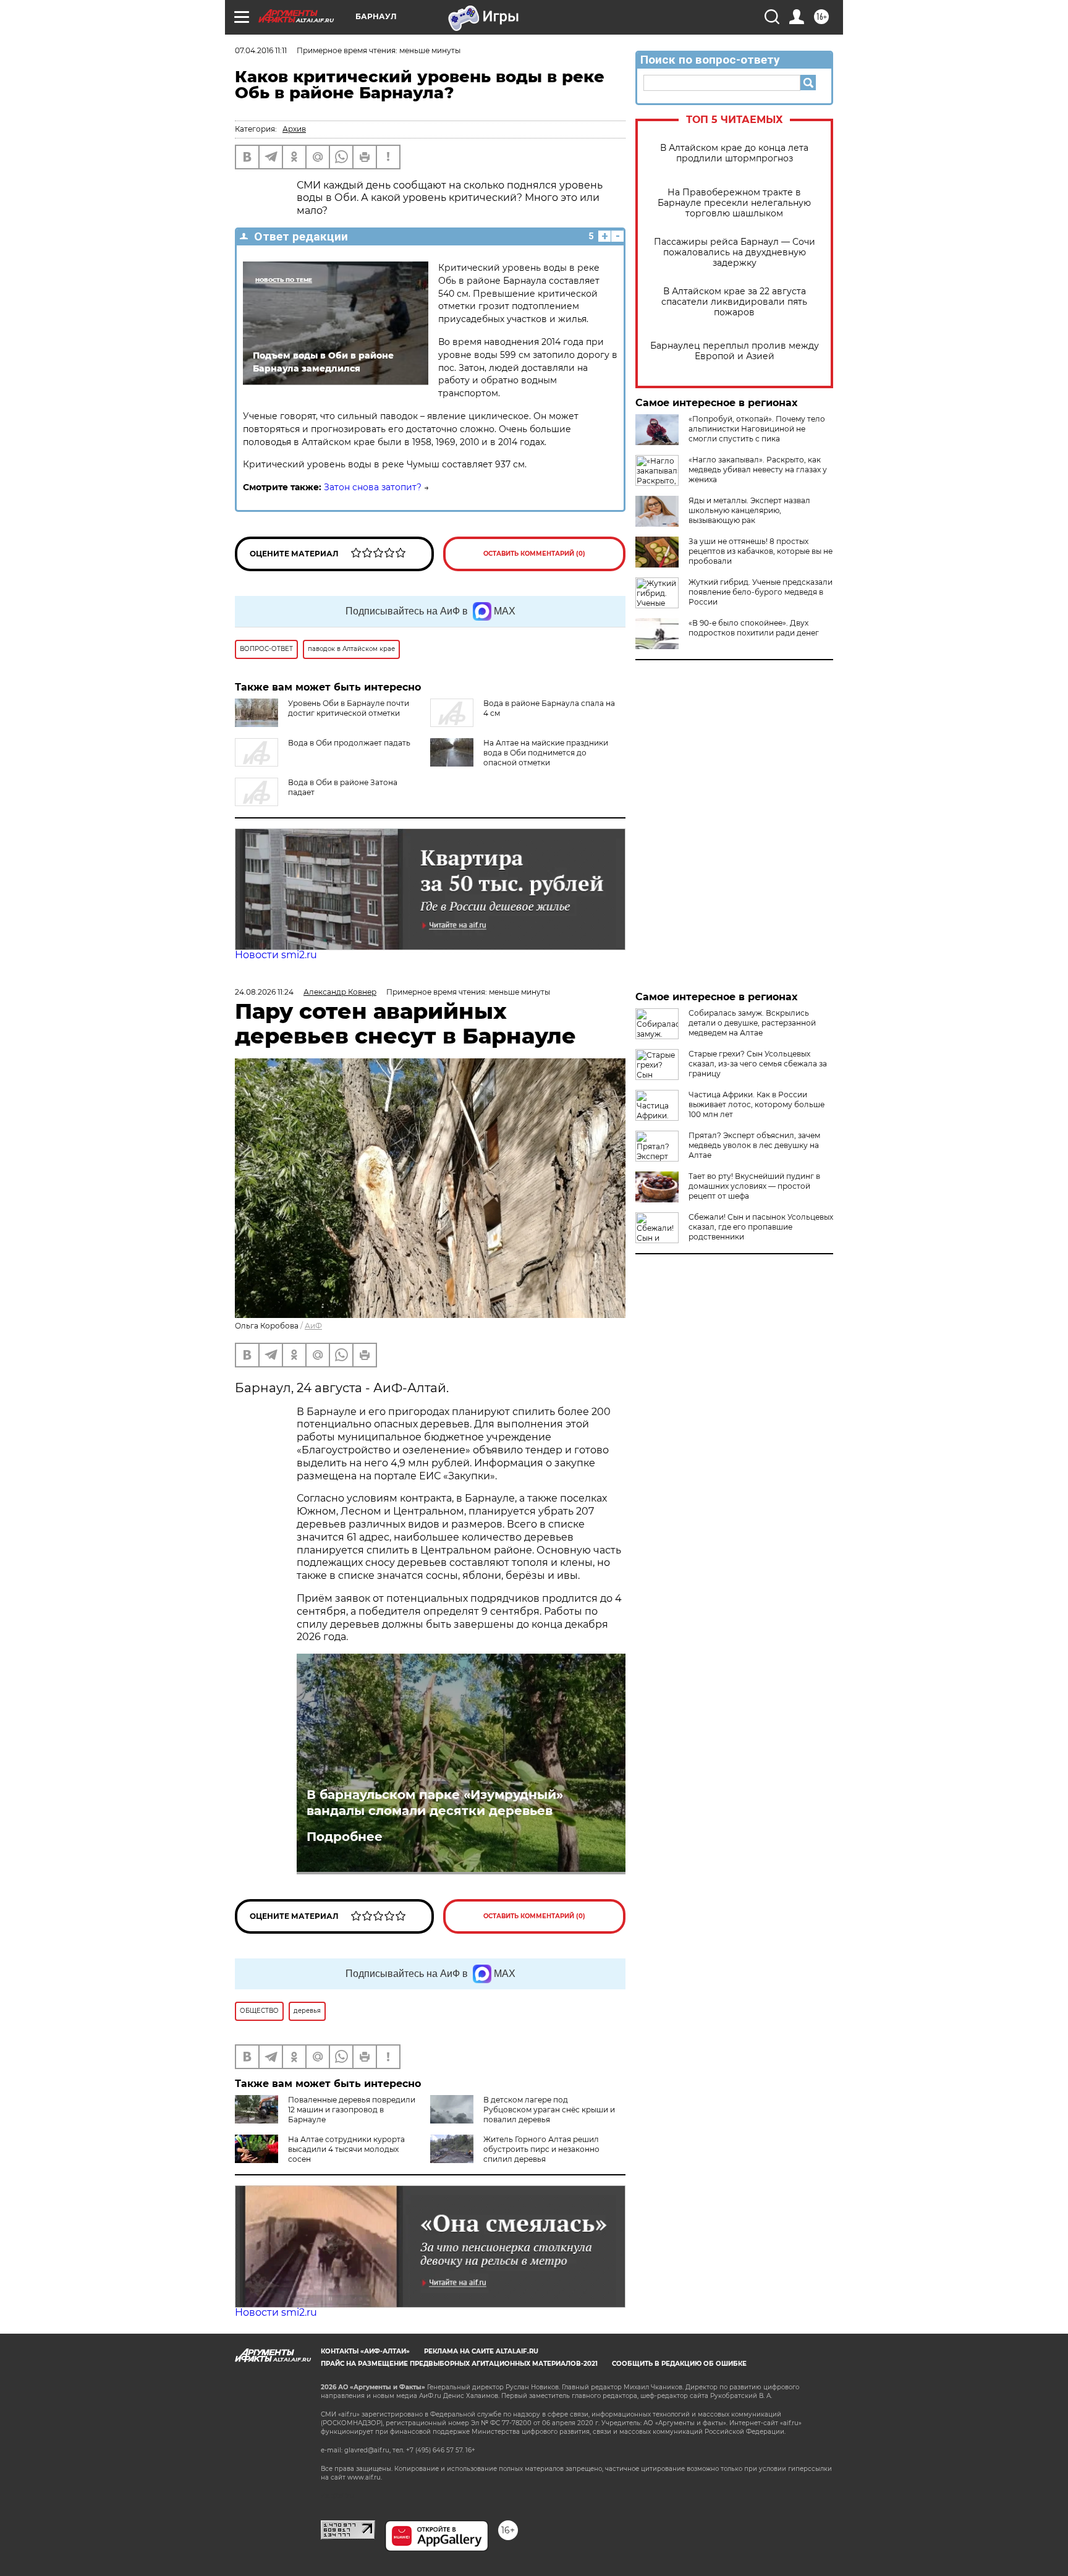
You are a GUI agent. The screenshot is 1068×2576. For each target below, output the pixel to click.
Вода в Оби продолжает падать (349, 743)
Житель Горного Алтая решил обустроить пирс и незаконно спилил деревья (541, 2149)
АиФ (313, 1326)
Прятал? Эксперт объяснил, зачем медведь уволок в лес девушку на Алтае (754, 1145)
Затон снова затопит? (373, 487)
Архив (294, 129)
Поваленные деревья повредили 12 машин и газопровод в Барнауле (352, 2110)
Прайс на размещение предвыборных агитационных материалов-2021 (459, 2364)
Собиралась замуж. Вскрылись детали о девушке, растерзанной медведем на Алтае (752, 1023)
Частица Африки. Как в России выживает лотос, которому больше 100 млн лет (756, 1104)
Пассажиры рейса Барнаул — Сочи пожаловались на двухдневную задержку (735, 253)
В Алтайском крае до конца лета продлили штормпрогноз (734, 153)
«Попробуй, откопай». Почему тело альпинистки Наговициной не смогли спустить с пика (757, 429)
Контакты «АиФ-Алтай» (365, 2351)
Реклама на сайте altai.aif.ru (481, 2351)
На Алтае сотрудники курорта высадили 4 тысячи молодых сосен (346, 2149)
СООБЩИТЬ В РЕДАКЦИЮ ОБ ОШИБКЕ (679, 2364)
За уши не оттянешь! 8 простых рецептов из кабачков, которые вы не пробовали (761, 551)
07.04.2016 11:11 (261, 50)
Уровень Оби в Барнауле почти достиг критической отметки (349, 708)
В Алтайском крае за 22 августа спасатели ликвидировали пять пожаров (734, 302)
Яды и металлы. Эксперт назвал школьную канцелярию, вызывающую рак (749, 510)
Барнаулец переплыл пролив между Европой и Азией (735, 351)
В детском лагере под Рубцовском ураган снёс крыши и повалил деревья (549, 2110)
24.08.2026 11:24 (264, 992)
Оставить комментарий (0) (534, 554)
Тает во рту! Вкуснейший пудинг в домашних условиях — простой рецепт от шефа (754, 1186)
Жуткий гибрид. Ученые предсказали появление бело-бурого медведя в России (761, 592)
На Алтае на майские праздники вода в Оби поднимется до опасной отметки (546, 753)
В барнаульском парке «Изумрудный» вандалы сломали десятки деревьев (435, 1803)
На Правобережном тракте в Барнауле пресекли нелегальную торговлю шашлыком (734, 203)
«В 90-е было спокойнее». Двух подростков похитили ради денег (754, 628)
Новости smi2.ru (276, 955)
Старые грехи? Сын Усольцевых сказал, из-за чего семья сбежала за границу (758, 1064)
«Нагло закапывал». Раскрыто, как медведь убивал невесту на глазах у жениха (758, 470)
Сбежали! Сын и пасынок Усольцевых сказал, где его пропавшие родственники (761, 1227)
